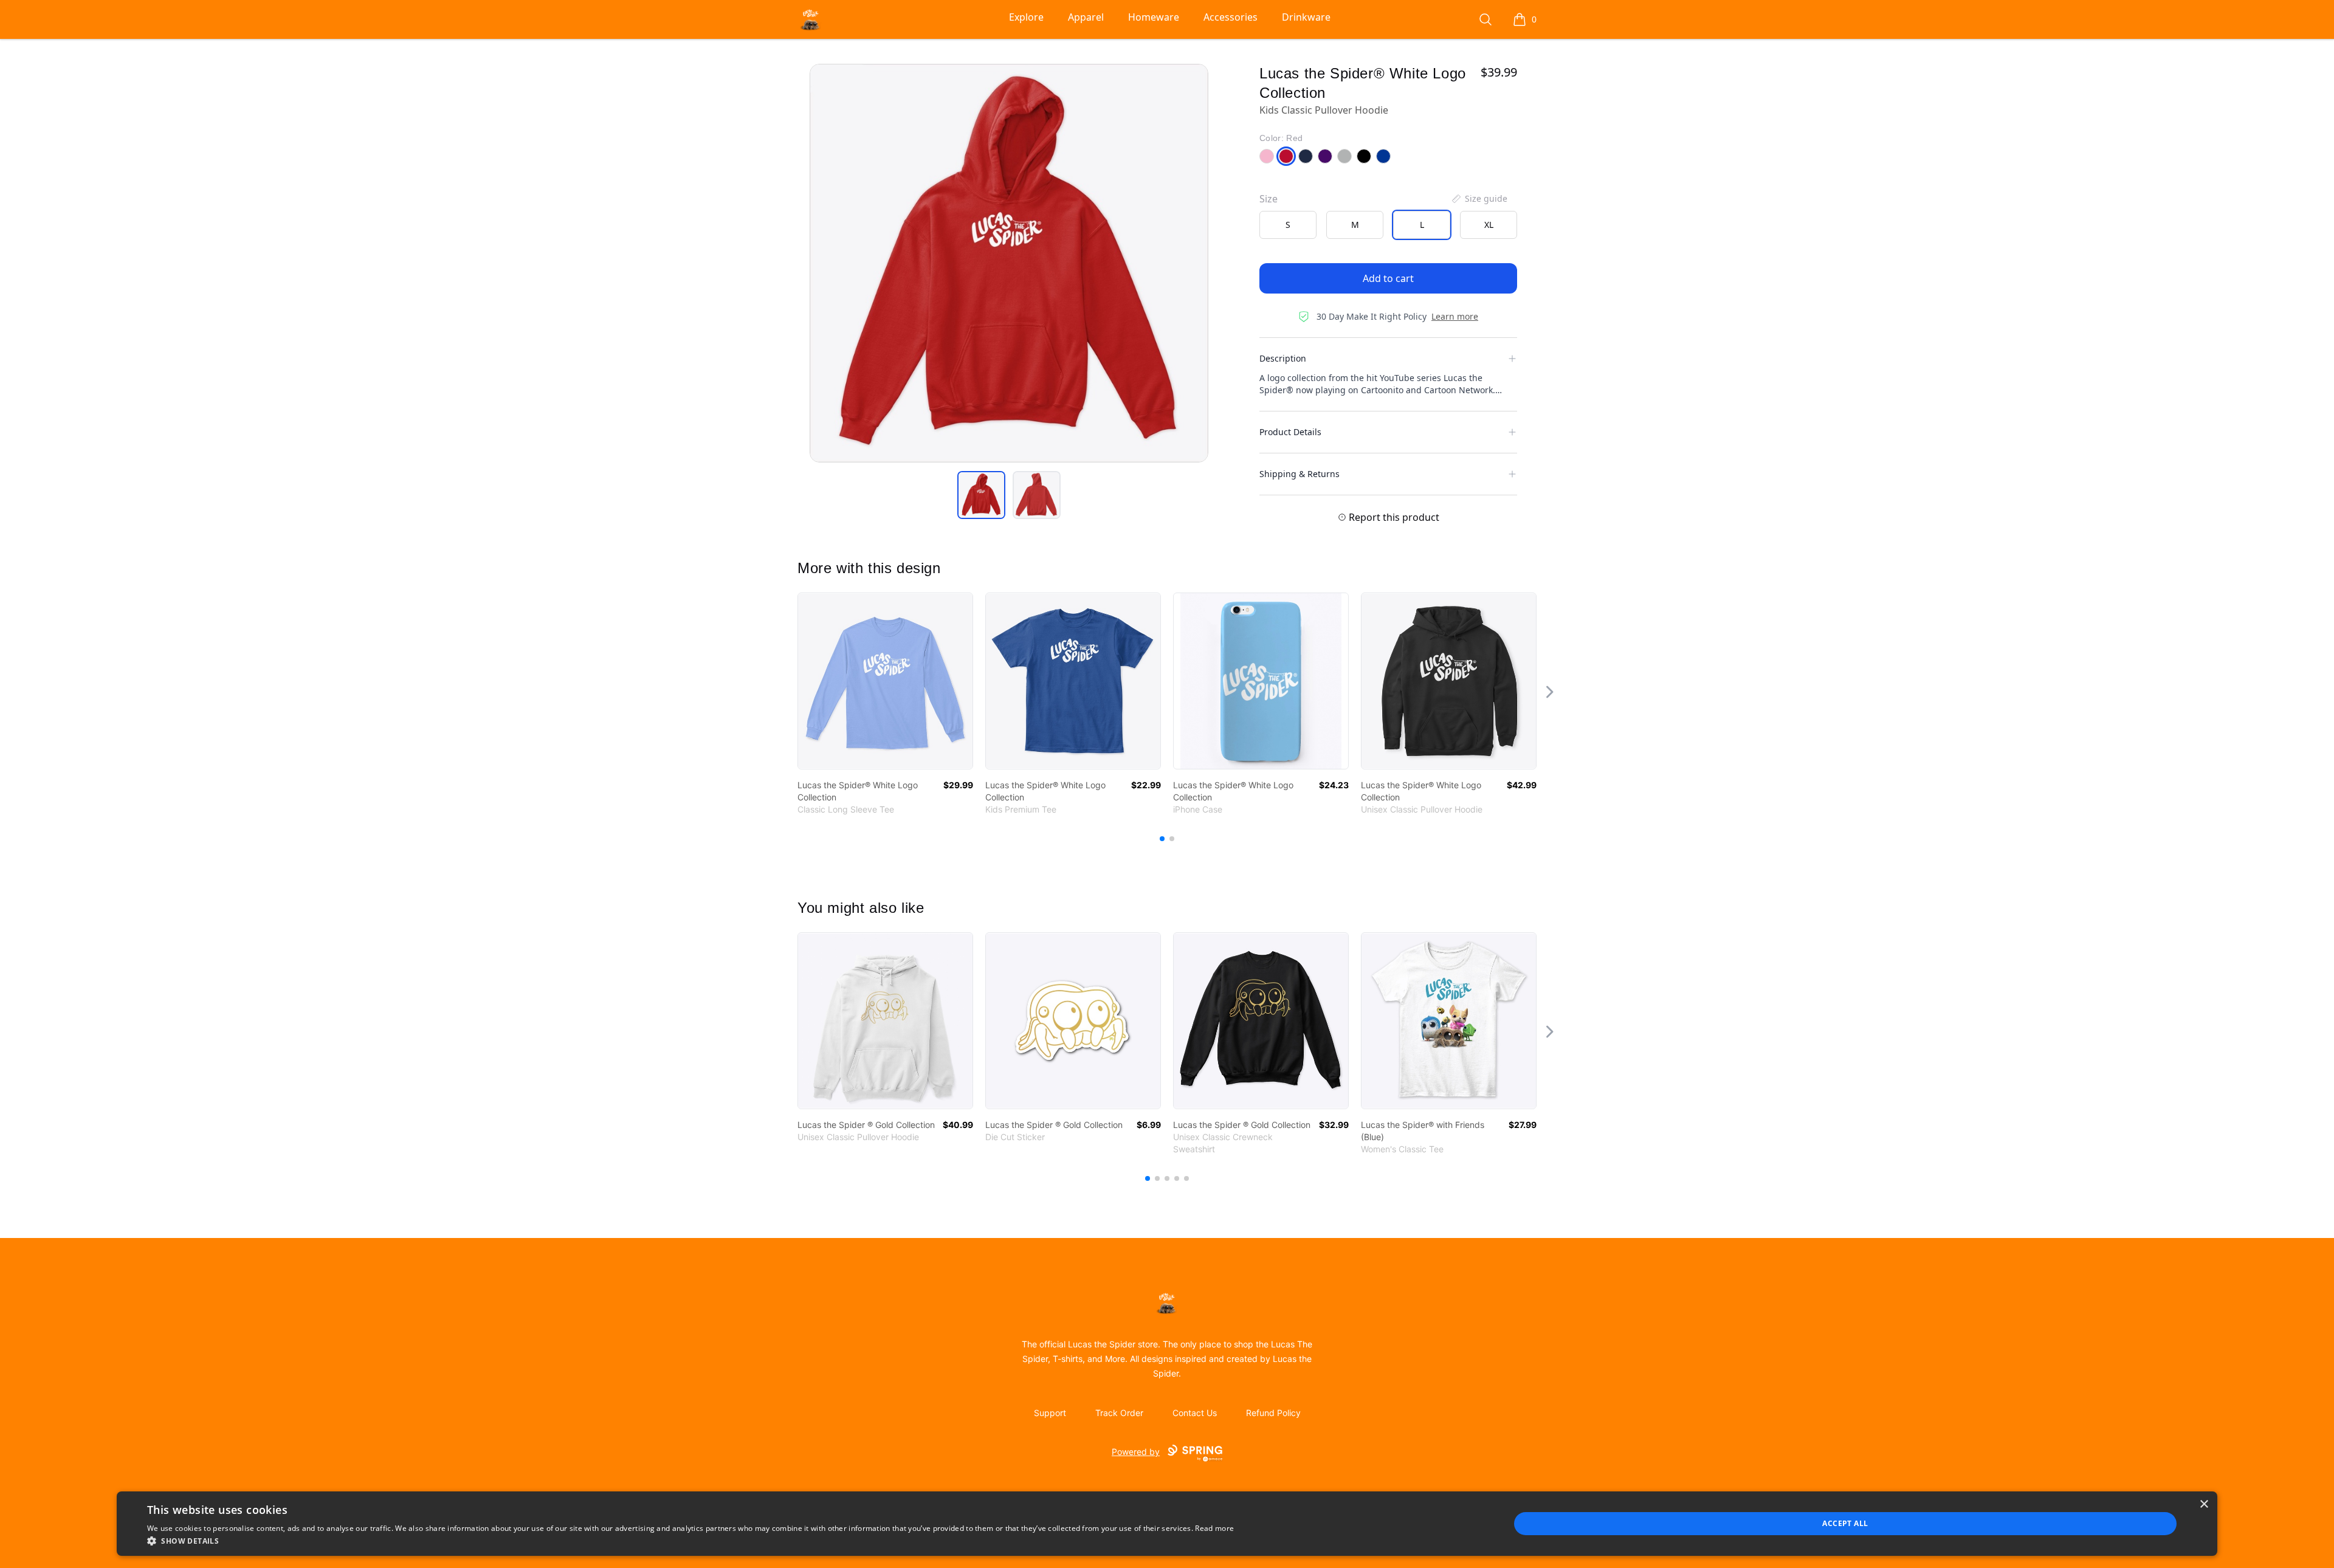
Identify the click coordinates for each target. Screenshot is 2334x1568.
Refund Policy (1273, 1413)
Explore (1026, 17)
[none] (1479, 199)
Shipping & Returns (1300, 474)
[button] (690, 1541)
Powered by (1136, 1452)
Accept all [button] (1845, 1523)
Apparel (1086, 17)
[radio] (1288, 225)
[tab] (981, 495)
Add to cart (1388, 278)
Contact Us (1195, 1413)
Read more (1214, 1528)
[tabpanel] (1009, 263)
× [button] (2204, 1504)
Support (1050, 1413)
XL (1489, 225)
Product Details (1290, 432)
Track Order (1119, 1413)
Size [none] (1269, 199)
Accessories (1231, 17)
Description (1283, 358)
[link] (885, 681)
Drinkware (1306, 17)
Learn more (1455, 316)
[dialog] (1167, 1524)
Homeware (1154, 17)
